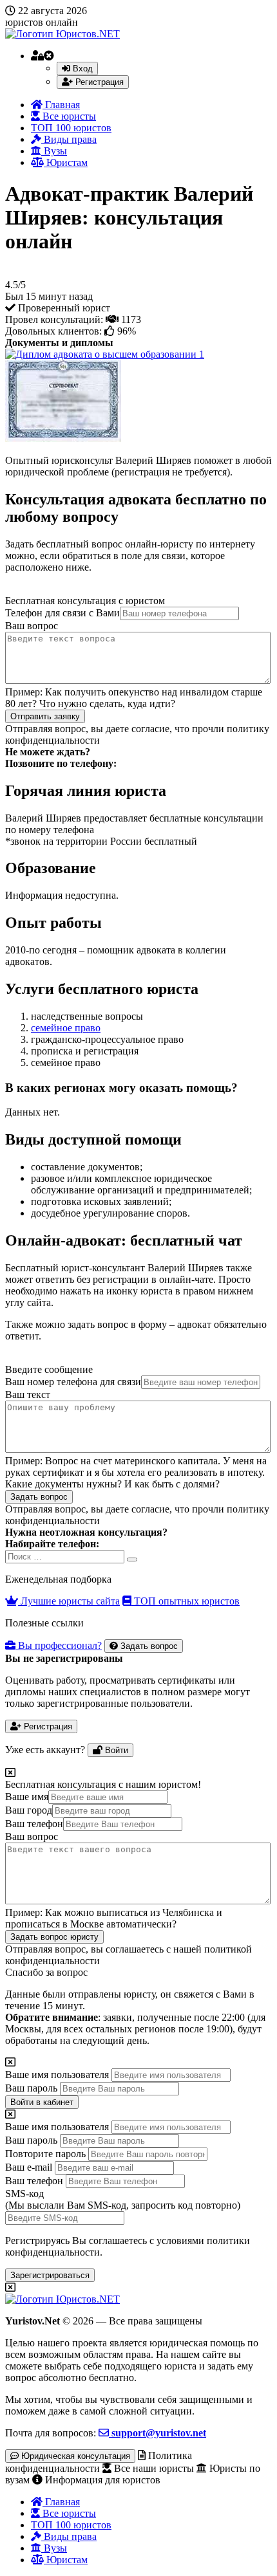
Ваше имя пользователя (57, 2075)
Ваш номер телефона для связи (73, 1382)
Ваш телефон (34, 1824)
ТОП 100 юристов (71, 128)
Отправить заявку (45, 716)
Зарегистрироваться (50, 2275)
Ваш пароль (31, 2088)
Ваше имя (27, 1797)
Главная (61, 105)
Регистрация (98, 82)
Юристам (66, 162)
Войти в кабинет (42, 2102)
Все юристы (68, 116)
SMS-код (123, 2199)
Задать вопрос (39, 1497)
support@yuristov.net (158, 2433)
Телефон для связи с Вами (62, 613)
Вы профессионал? (59, 1645)
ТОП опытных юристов (186, 1601)
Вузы (54, 151)
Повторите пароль (45, 2154)
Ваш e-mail (29, 2167)
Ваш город (29, 1810)
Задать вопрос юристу (54, 1937)
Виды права (69, 139)
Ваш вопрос (32, 626)
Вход (81, 69)
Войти (115, 1750)
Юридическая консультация (74, 2456)
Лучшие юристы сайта (69, 1601)
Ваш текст (28, 1394)
